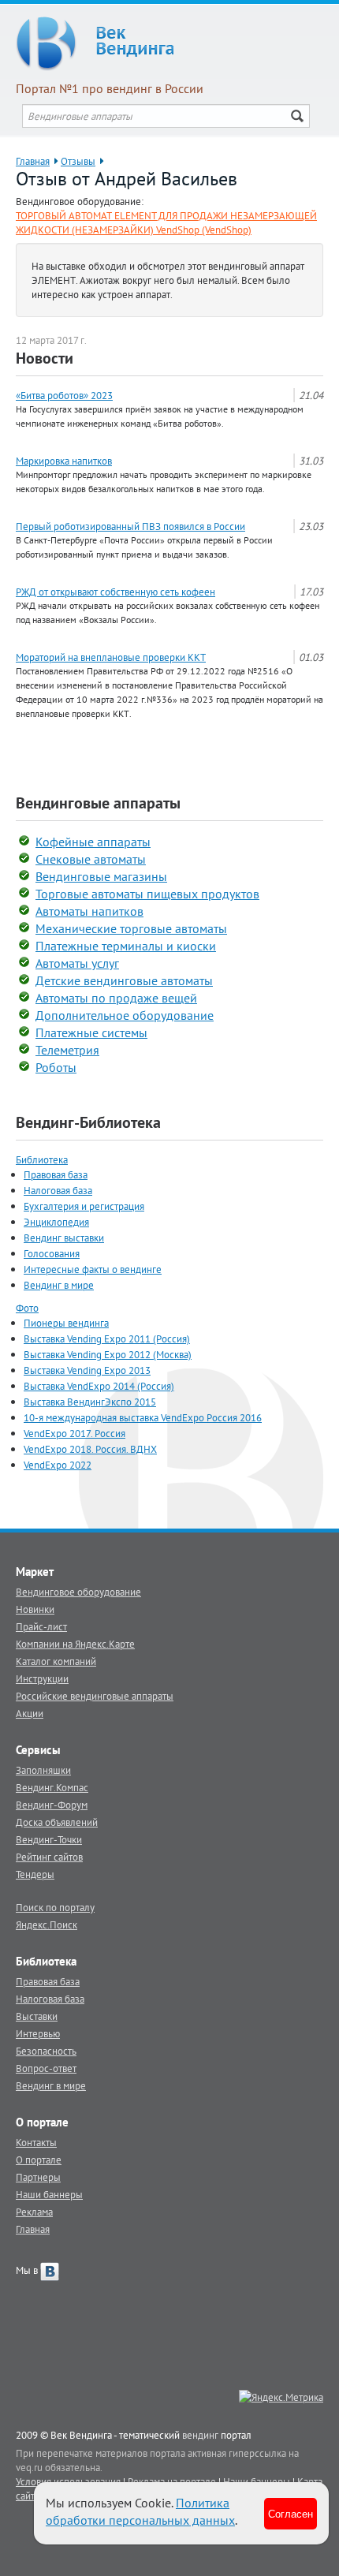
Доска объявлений (57, 1822)
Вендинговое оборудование (78, 1592)
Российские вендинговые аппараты (95, 1696)
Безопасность (46, 2051)
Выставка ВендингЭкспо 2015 (90, 1402)
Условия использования (68, 2481)
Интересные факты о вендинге (93, 1269)
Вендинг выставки (64, 1238)
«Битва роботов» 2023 (64, 395)
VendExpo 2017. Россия (75, 1433)
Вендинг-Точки (49, 1839)
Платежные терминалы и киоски (126, 946)
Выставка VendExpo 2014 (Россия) (99, 1386)
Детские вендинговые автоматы (124, 980)
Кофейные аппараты (93, 842)
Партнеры (38, 2177)
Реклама (34, 2212)
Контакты (36, 2142)
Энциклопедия (56, 1222)
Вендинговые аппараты (98, 803)
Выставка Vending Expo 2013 (87, 1370)
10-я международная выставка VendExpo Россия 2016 (143, 1417)
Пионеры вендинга (66, 1323)
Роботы (56, 1067)
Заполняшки (43, 1770)
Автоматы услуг (77, 963)
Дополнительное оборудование (125, 1015)
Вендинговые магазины (101, 876)
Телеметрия (67, 1050)
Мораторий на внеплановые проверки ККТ (111, 657)
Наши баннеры (49, 2194)
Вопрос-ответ (46, 2068)
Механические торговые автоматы (131, 928)
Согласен (291, 2513)
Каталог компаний (56, 1661)
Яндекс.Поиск (47, 1925)
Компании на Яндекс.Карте (75, 1644)
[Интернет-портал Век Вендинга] (169, 43)
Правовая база (56, 1174)
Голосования (52, 1253)
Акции (30, 1713)
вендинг (200, 2435)
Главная (33, 161)
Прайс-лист (41, 1626)
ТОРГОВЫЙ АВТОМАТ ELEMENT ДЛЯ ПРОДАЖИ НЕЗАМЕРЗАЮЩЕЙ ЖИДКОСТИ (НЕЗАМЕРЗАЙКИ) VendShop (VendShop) (166, 222)
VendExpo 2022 (58, 1465)
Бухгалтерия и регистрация (84, 1206)
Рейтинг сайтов (49, 1857)
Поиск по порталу (55, 1907)
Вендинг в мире (59, 1285)
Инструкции (42, 1678)
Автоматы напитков (89, 911)
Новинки (35, 1609)
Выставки (37, 2016)
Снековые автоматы (91, 859)
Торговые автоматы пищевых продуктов (147, 894)
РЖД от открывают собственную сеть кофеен (115, 592)
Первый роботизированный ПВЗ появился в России (130, 526)
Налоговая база (58, 1190)
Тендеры (35, 1874)
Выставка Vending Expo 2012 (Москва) (108, 1354)
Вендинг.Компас (52, 1787)
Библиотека (42, 1159)
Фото (27, 1308)
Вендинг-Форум (52, 1805)
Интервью (38, 2033)
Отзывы (78, 161)
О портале (39, 2160)
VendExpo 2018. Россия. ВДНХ (90, 1449)
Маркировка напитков (64, 461)
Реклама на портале (172, 2481)
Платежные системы (91, 1032)
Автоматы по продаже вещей (116, 998)
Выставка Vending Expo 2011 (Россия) (107, 1338)
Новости (45, 358)
